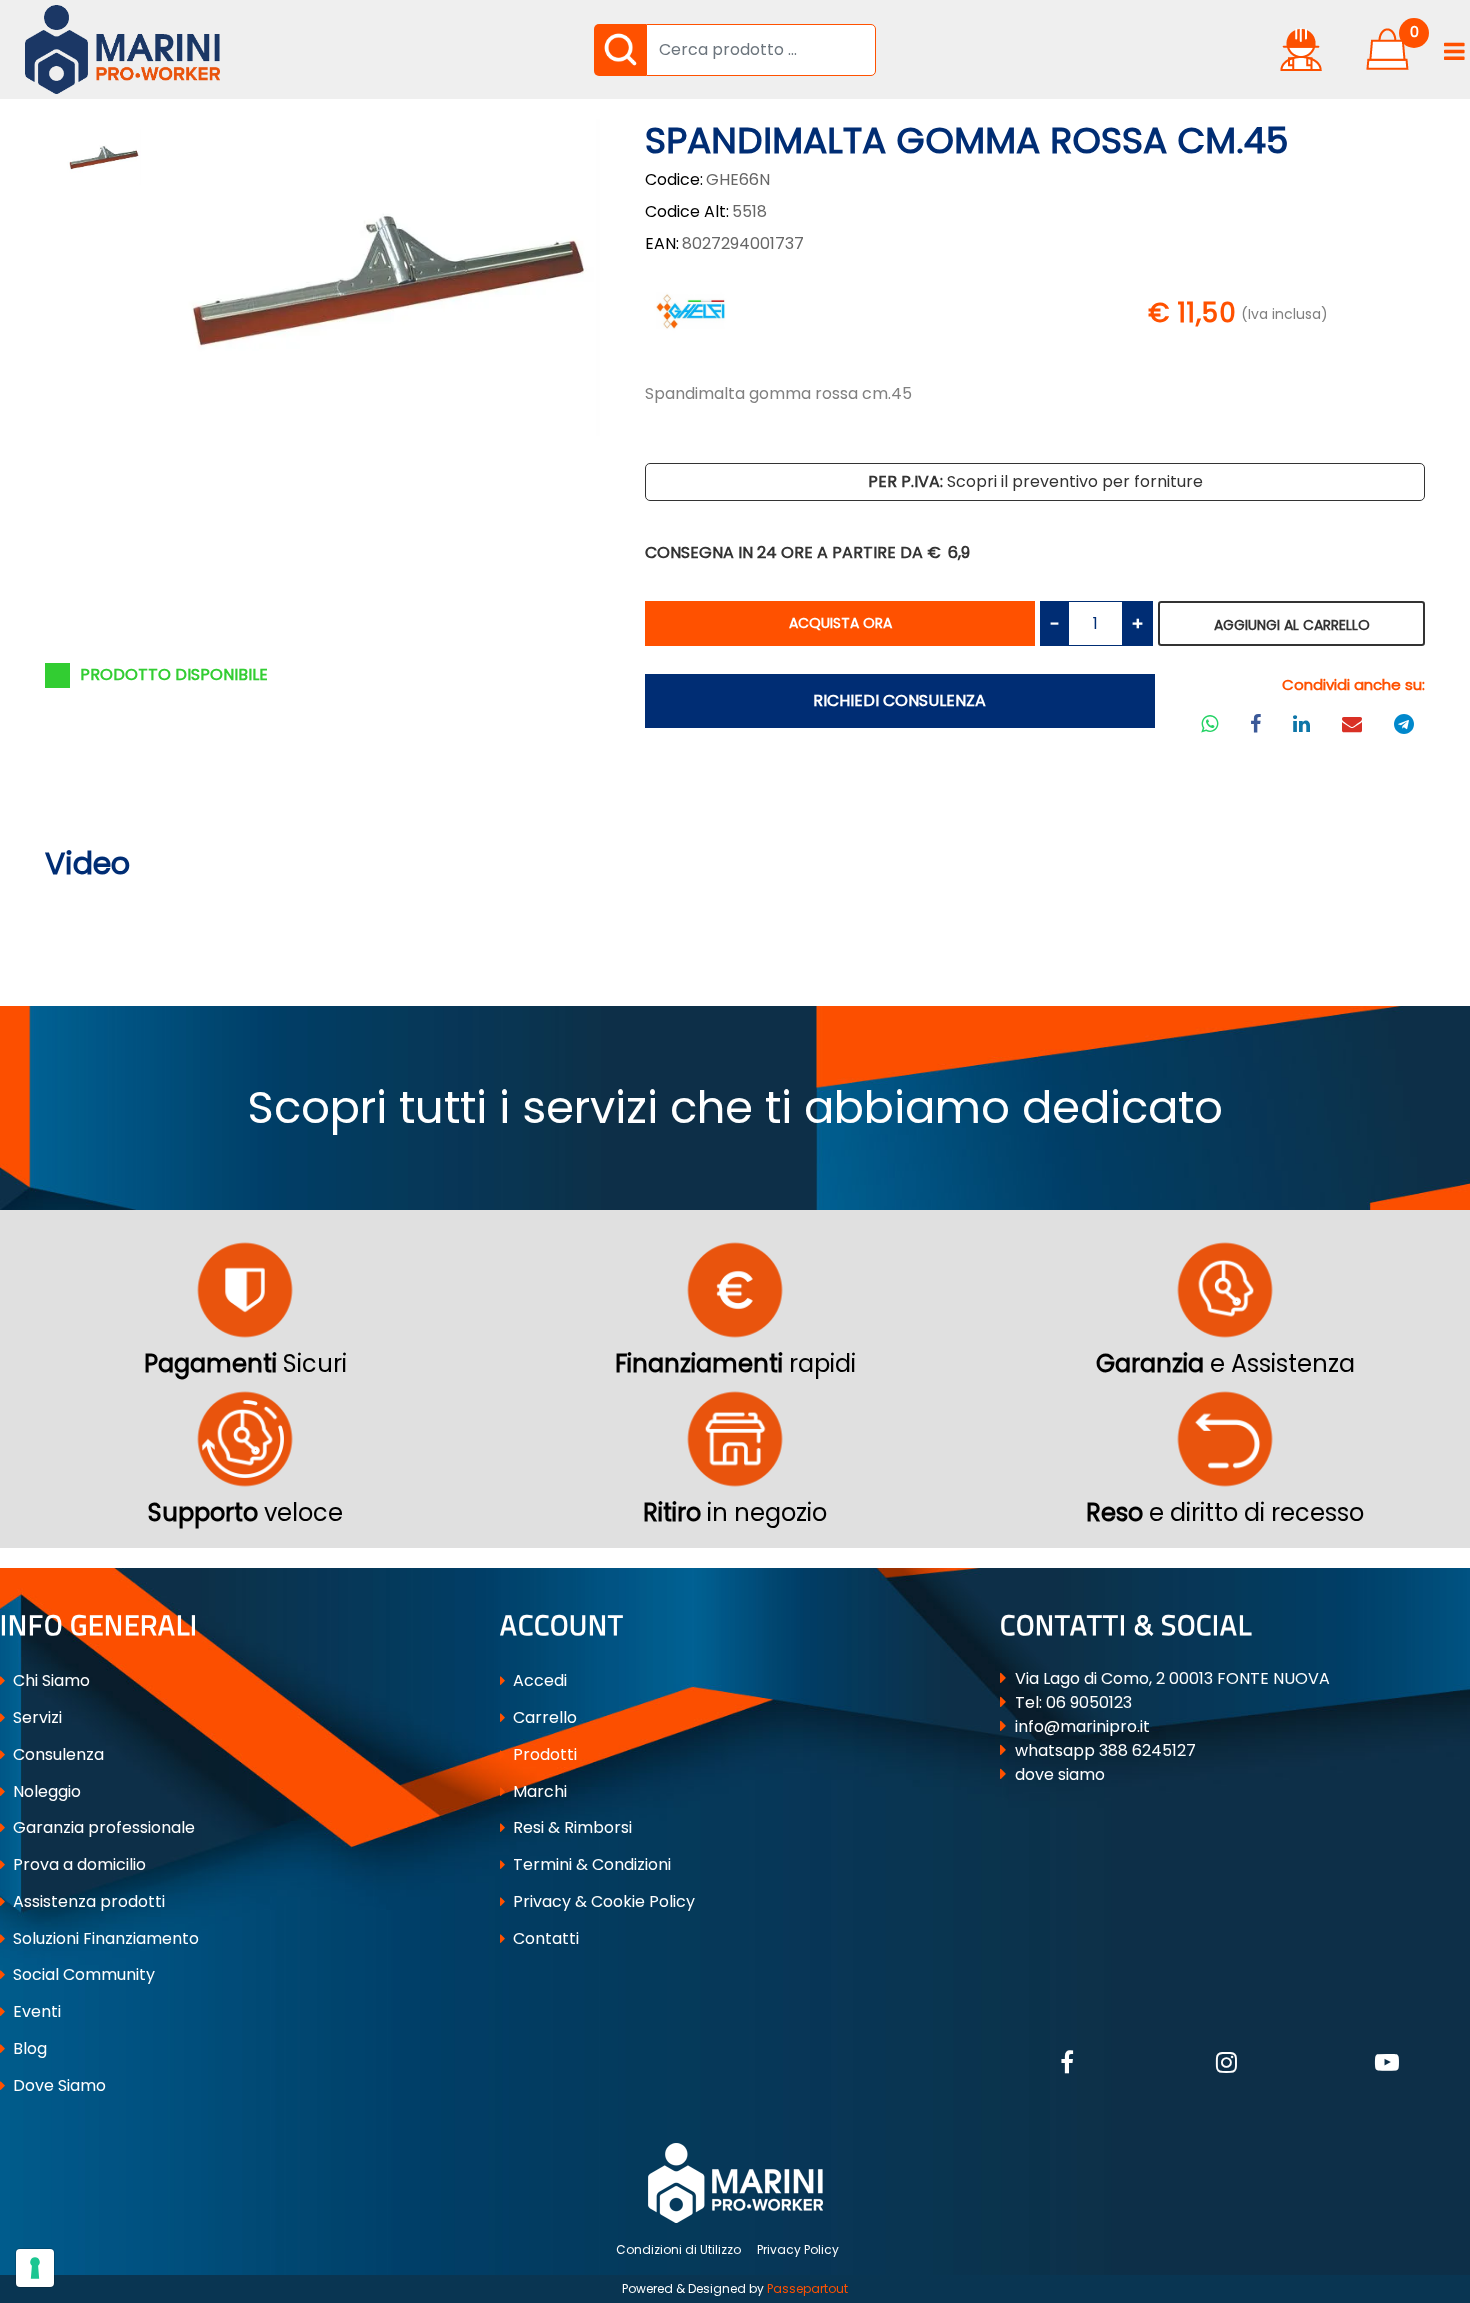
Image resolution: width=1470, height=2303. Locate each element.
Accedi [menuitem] (538, 1680)
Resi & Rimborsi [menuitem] (570, 1827)
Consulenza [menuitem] (56, 1754)
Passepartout (807, 2288)
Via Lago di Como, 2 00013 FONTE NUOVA (1172, 1678)
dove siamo (1060, 1774)
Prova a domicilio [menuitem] (77, 1864)
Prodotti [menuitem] (543, 1754)
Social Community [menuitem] (82, 1974)
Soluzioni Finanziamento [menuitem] (104, 1938)
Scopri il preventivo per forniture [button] (1035, 481)
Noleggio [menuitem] (45, 1791)
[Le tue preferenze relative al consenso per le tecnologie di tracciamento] (35, 2268)
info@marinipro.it (1082, 1726)
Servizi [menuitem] (35, 1717)
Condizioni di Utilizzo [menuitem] (678, 2249)
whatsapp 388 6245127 (1105, 1750)
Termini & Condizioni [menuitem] (590, 1864)
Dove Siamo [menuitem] (57, 2085)
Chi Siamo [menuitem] (49, 1680)
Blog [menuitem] (28, 2048)
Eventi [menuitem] (35, 2011)
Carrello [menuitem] (543, 1717)
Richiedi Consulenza (899, 700)
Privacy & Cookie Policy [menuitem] (602, 1901)
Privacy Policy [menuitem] (798, 2249)
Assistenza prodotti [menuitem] (87, 1901)
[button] (620, 50)
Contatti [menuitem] (544, 1938)
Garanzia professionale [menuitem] (102, 1827)
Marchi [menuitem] (538, 1791)
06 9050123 (1089, 1702)
